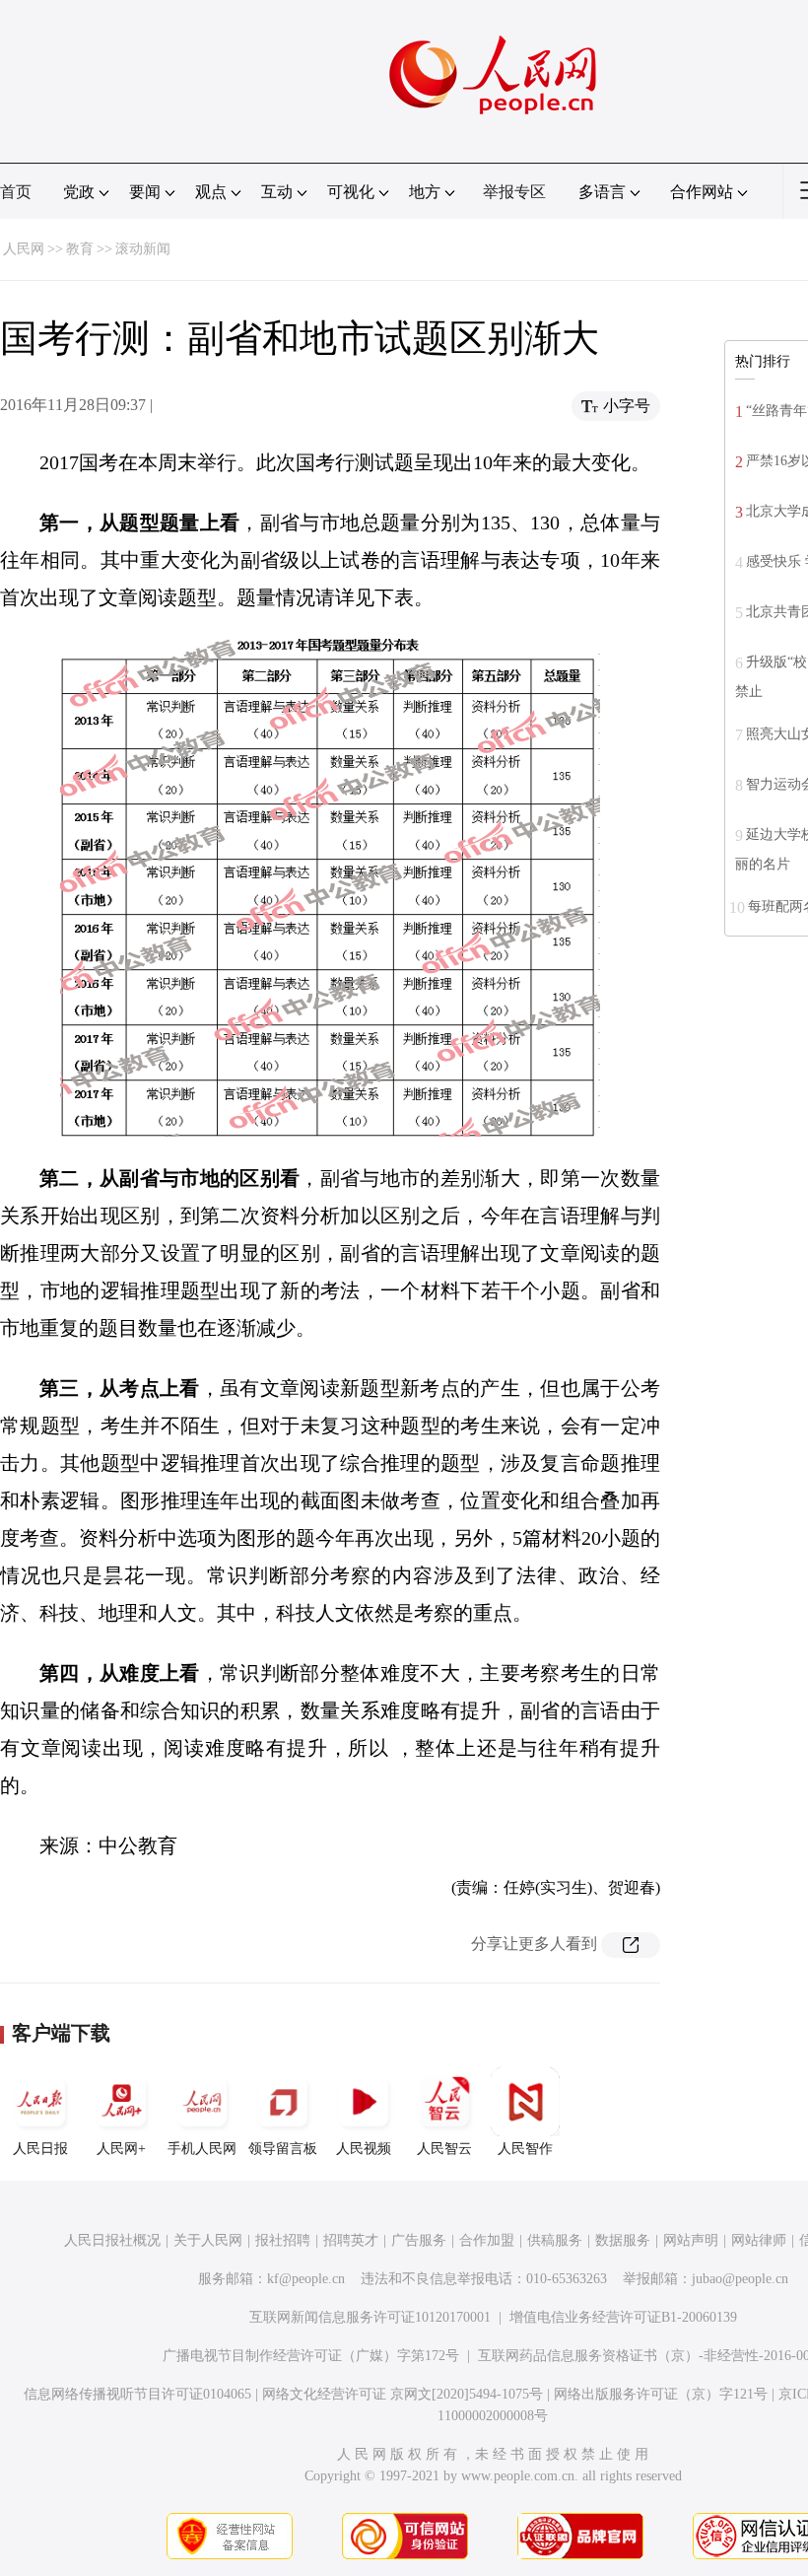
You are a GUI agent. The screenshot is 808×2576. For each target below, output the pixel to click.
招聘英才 (351, 2240)
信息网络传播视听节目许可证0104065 (137, 2394)
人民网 (24, 249)
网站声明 (691, 2240)
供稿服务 (555, 2240)
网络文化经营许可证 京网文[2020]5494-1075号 (403, 2394)
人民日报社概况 (112, 2240)
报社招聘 (283, 2240)
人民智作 (525, 2149)
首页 (16, 192)
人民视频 (364, 2149)
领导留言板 (283, 2149)
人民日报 (40, 2149)
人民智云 (444, 2149)
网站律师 (759, 2240)
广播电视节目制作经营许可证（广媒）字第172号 (311, 2356)
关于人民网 (208, 2240)
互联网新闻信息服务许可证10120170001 (370, 2317)
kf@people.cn (306, 2279)
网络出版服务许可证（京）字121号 (661, 2394)
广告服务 (419, 2240)
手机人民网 (202, 2149)
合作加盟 (487, 2240)
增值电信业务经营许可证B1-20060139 (623, 2317)
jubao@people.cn (740, 2279)
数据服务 (623, 2240)
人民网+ (121, 2149)
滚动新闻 (143, 249)
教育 (80, 249)
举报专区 (514, 192)
